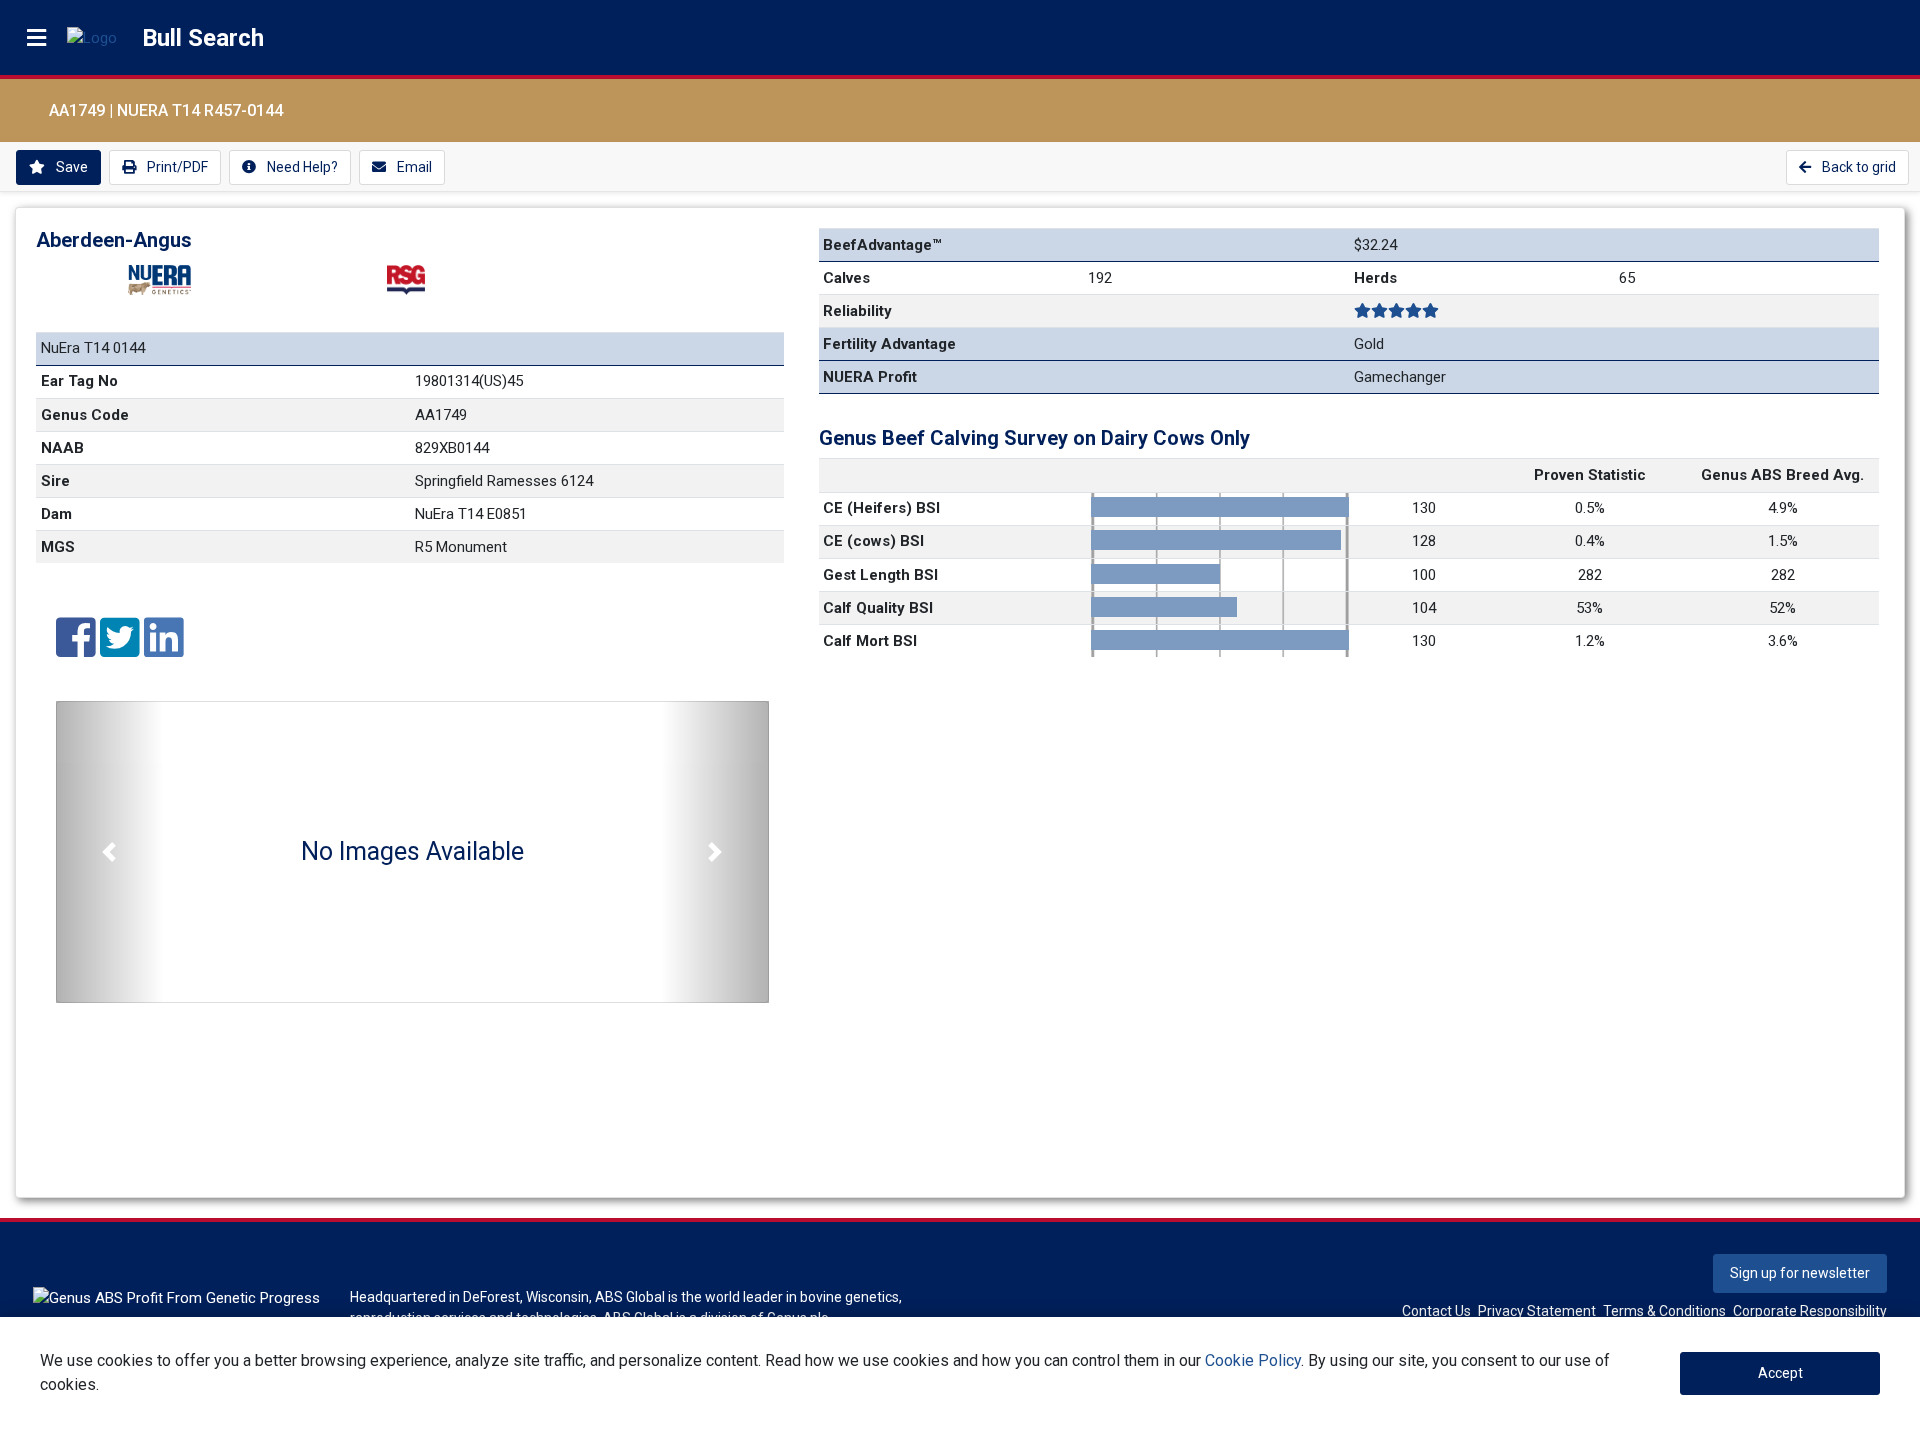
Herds (1375, 278)
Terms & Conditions (1664, 1311)
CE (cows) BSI (873, 541)
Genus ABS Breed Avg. (1782, 475)
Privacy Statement (1537, 1311)
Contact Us (1436, 1311)
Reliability (857, 311)
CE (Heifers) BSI (881, 508)
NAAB (62, 448)
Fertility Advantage (889, 344)
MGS (58, 547)
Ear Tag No (79, 381)
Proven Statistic (1590, 475)
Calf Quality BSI (878, 608)
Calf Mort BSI (870, 641)
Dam (56, 514)
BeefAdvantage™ (882, 245)
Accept (1780, 1373)
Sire (55, 481)
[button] (109, 852)
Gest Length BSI (880, 575)
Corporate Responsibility (1810, 1311)
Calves (846, 278)
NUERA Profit (870, 377)
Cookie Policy (1253, 1360)
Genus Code (85, 415)
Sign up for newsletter (1800, 1273)
